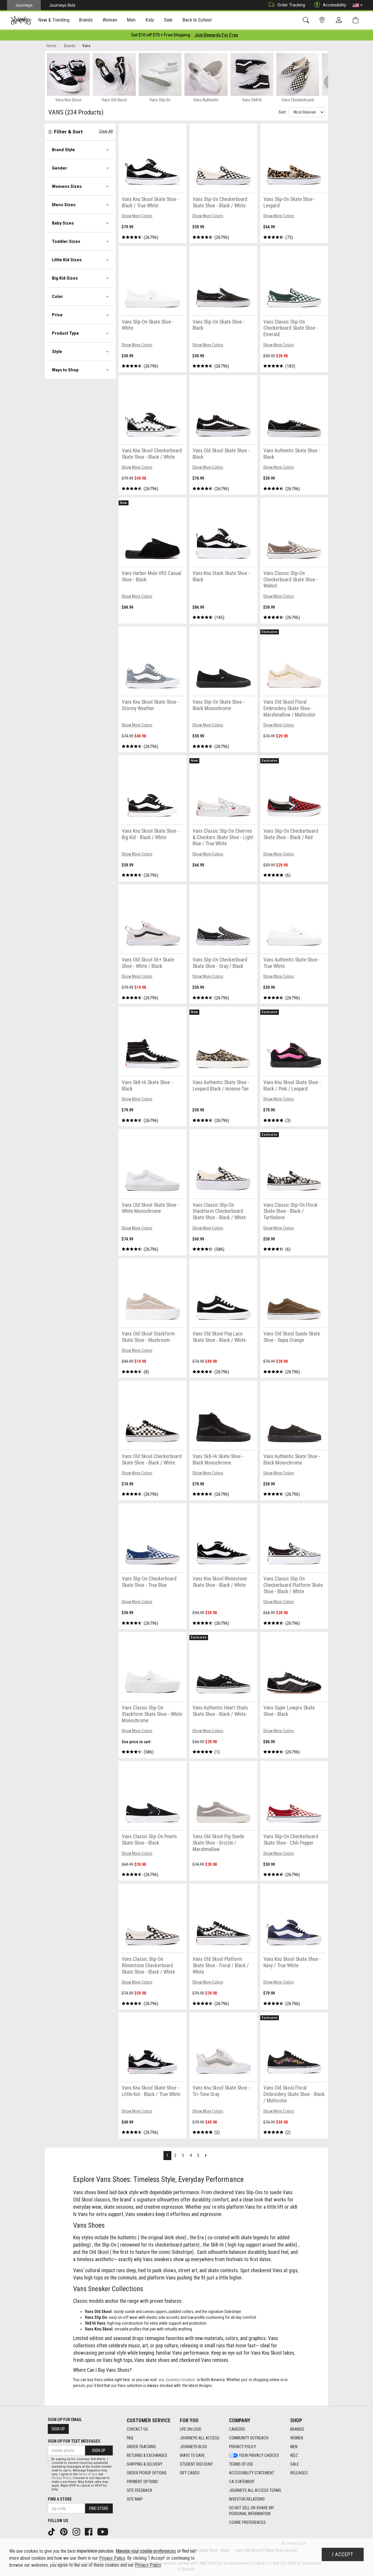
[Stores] (323, 20)
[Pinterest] (64, 2531)
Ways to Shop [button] (65, 370)
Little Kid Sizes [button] (67, 260)
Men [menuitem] (131, 20)
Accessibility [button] (335, 5)
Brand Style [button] (63, 150)
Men (294, 2447)
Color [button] (57, 297)
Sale (295, 2464)
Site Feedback (139, 2490)
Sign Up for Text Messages (74, 2441)
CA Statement (242, 2482)
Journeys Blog (193, 2447)
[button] (358, 5)
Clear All (106, 131)
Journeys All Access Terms (255, 2490)
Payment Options (142, 2482)
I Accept (343, 2554)
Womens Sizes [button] (67, 186)
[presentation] (54, 21)
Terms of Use (241, 2464)
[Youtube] (103, 2531)
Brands (297, 2429)
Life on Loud (191, 2429)
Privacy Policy (243, 2447)
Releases (299, 2473)
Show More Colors (137, 216)
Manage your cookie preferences (146, 2551)
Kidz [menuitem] (150, 20)
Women (297, 2438)
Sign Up (58, 2429)
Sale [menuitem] (168, 20)
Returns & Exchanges (147, 2455)
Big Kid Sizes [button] (65, 278)
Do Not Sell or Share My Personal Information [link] (251, 2511)
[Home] (21, 20)
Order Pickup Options (147, 2473)
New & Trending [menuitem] (54, 20)
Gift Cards (190, 2473)
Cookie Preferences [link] (247, 2522)
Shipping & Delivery (145, 2464)
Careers (237, 2429)
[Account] (340, 20)
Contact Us (137, 2429)
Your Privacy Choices (259, 2455)
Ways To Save (192, 2455)
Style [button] (57, 352)
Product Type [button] (65, 333)
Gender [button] (59, 168)
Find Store (99, 2508)
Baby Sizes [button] (63, 223)
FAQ (130, 2438)
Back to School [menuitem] (197, 20)
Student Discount (196, 2464)
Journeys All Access (200, 2438)
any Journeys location (177, 2380)
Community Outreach (249, 2438)
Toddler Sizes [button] (66, 241)
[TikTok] (52, 2531)
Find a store (60, 2499)
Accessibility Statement (252, 2473)
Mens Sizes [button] (64, 205)
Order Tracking (291, 5)
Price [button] (57, 315)
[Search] (307, 20)
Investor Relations (247, 2499)
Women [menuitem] (110, 20)
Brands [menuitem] (86, 20)
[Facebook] (89, 2531)
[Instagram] (77, 2531)
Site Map (135, 2499)
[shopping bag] (357, 20)
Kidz (294, 2455)
